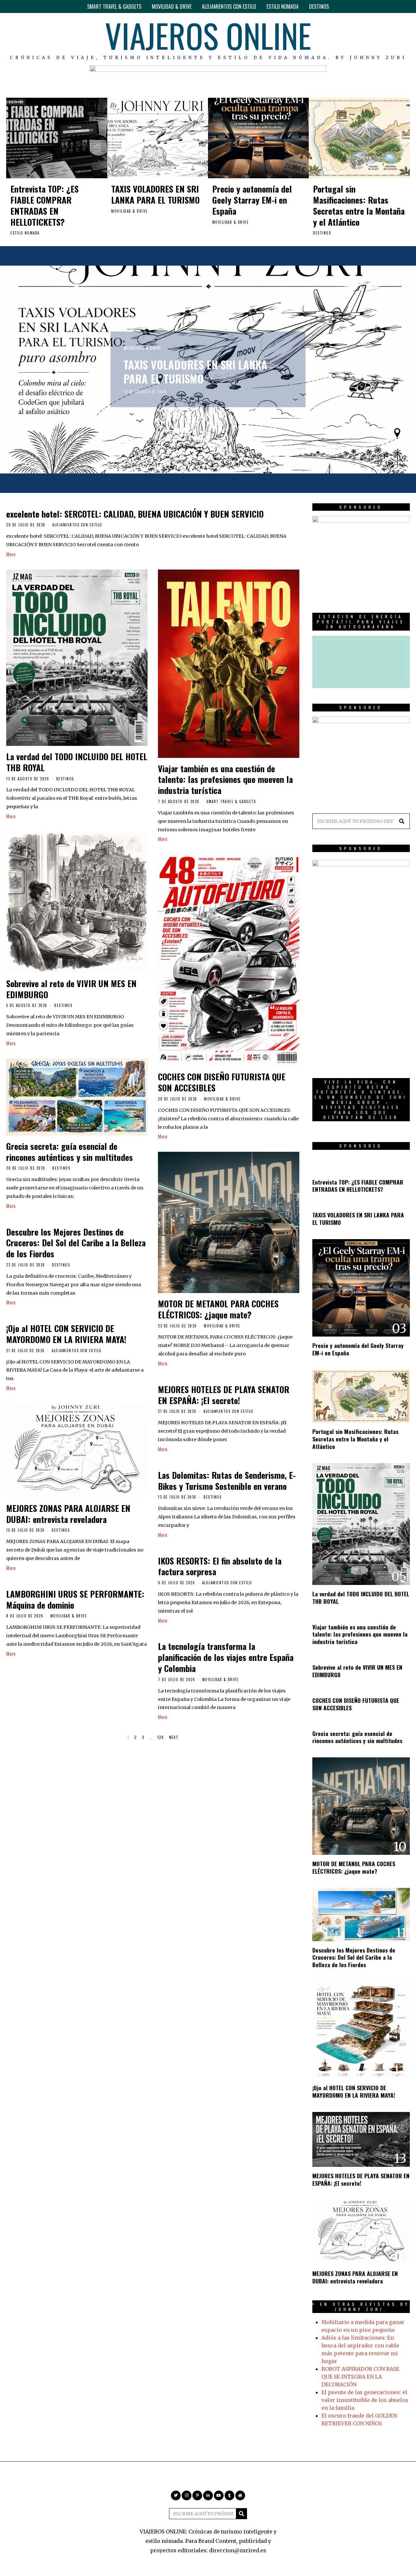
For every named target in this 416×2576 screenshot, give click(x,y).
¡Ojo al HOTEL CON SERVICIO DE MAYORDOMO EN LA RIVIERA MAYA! (66, 1334)
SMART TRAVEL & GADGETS (114, 6)
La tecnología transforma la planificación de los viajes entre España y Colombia (226, 1657)
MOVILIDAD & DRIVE (172, 6)
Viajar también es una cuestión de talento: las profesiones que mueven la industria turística (225, 779)
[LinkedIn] (376, 39)
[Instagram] (358, 39)
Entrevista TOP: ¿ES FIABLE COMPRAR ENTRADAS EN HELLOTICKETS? (45, 205)
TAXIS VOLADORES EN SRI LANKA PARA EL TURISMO (155, 194)
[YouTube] (386, 39)
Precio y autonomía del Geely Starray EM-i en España (252, 200)
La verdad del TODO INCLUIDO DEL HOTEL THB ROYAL (77, 762)
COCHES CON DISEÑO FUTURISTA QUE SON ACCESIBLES (222, 1082)
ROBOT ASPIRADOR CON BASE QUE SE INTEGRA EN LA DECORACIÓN (360, 2377)
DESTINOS (319, 6)
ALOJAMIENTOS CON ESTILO (229, 6)
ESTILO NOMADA (283, 6)
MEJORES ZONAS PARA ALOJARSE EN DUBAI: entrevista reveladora (68, 1514)
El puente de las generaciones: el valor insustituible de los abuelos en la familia (365, 2400)
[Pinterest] (367, 39)
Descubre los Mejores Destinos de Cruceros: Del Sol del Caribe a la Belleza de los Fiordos (76, 1243)
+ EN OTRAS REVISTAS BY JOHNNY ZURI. (361, 2307)
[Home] (405, 39)
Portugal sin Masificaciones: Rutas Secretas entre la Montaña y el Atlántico (359, 205)
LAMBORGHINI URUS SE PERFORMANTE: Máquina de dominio (75, 1599)
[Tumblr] (396, 39)
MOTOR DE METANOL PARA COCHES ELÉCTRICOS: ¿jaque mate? (218, 1309)
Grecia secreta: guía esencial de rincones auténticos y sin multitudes (70, 1152)
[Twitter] (348, 39)
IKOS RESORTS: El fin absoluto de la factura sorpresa (220, 1566)
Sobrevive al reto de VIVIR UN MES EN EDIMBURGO (71, 989)
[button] (402, 821)
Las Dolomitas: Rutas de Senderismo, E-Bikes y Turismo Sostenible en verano (227, 1481)
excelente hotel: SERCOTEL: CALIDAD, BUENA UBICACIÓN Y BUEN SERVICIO (135, 514)
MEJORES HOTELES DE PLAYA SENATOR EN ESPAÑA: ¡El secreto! (224, 1395)
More (11, 554)
